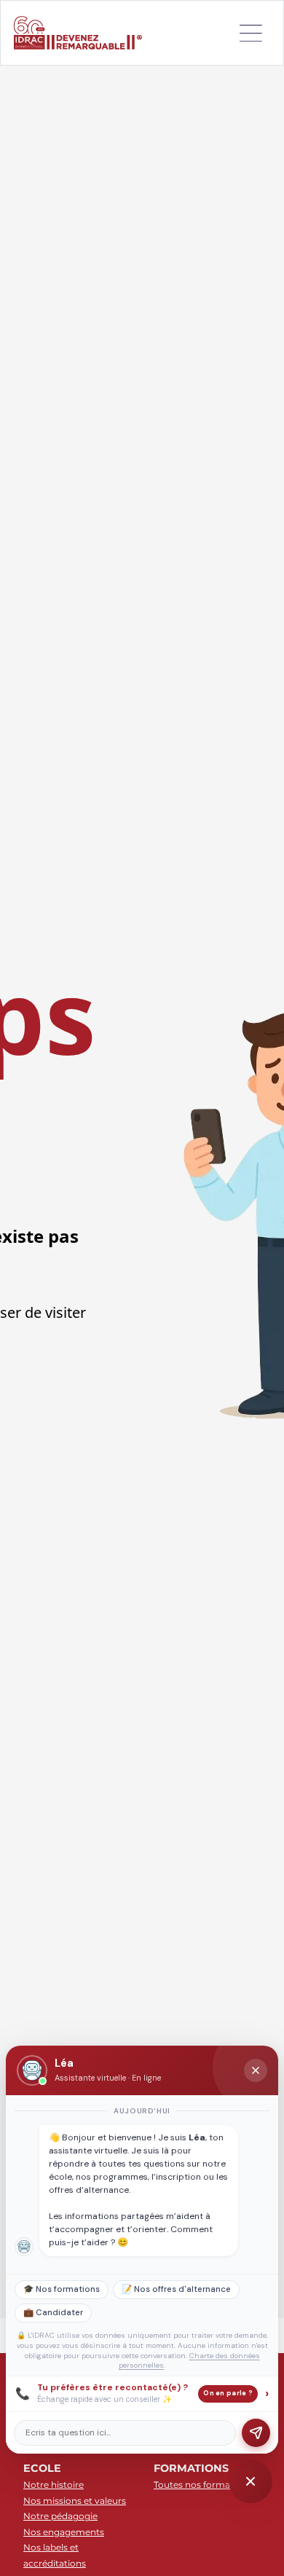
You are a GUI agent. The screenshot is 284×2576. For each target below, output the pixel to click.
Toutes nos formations (203, 2485)
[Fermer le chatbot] (256, 2070)
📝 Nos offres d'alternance (176, 2289)
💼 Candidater (53, 2313)
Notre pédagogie (60, 2516)
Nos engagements (64, 2532)
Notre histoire (54, 2485)
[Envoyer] (256, 2433)
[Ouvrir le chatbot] (251, 2481)
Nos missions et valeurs (75, 2501)
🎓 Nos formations (62, 2289)
